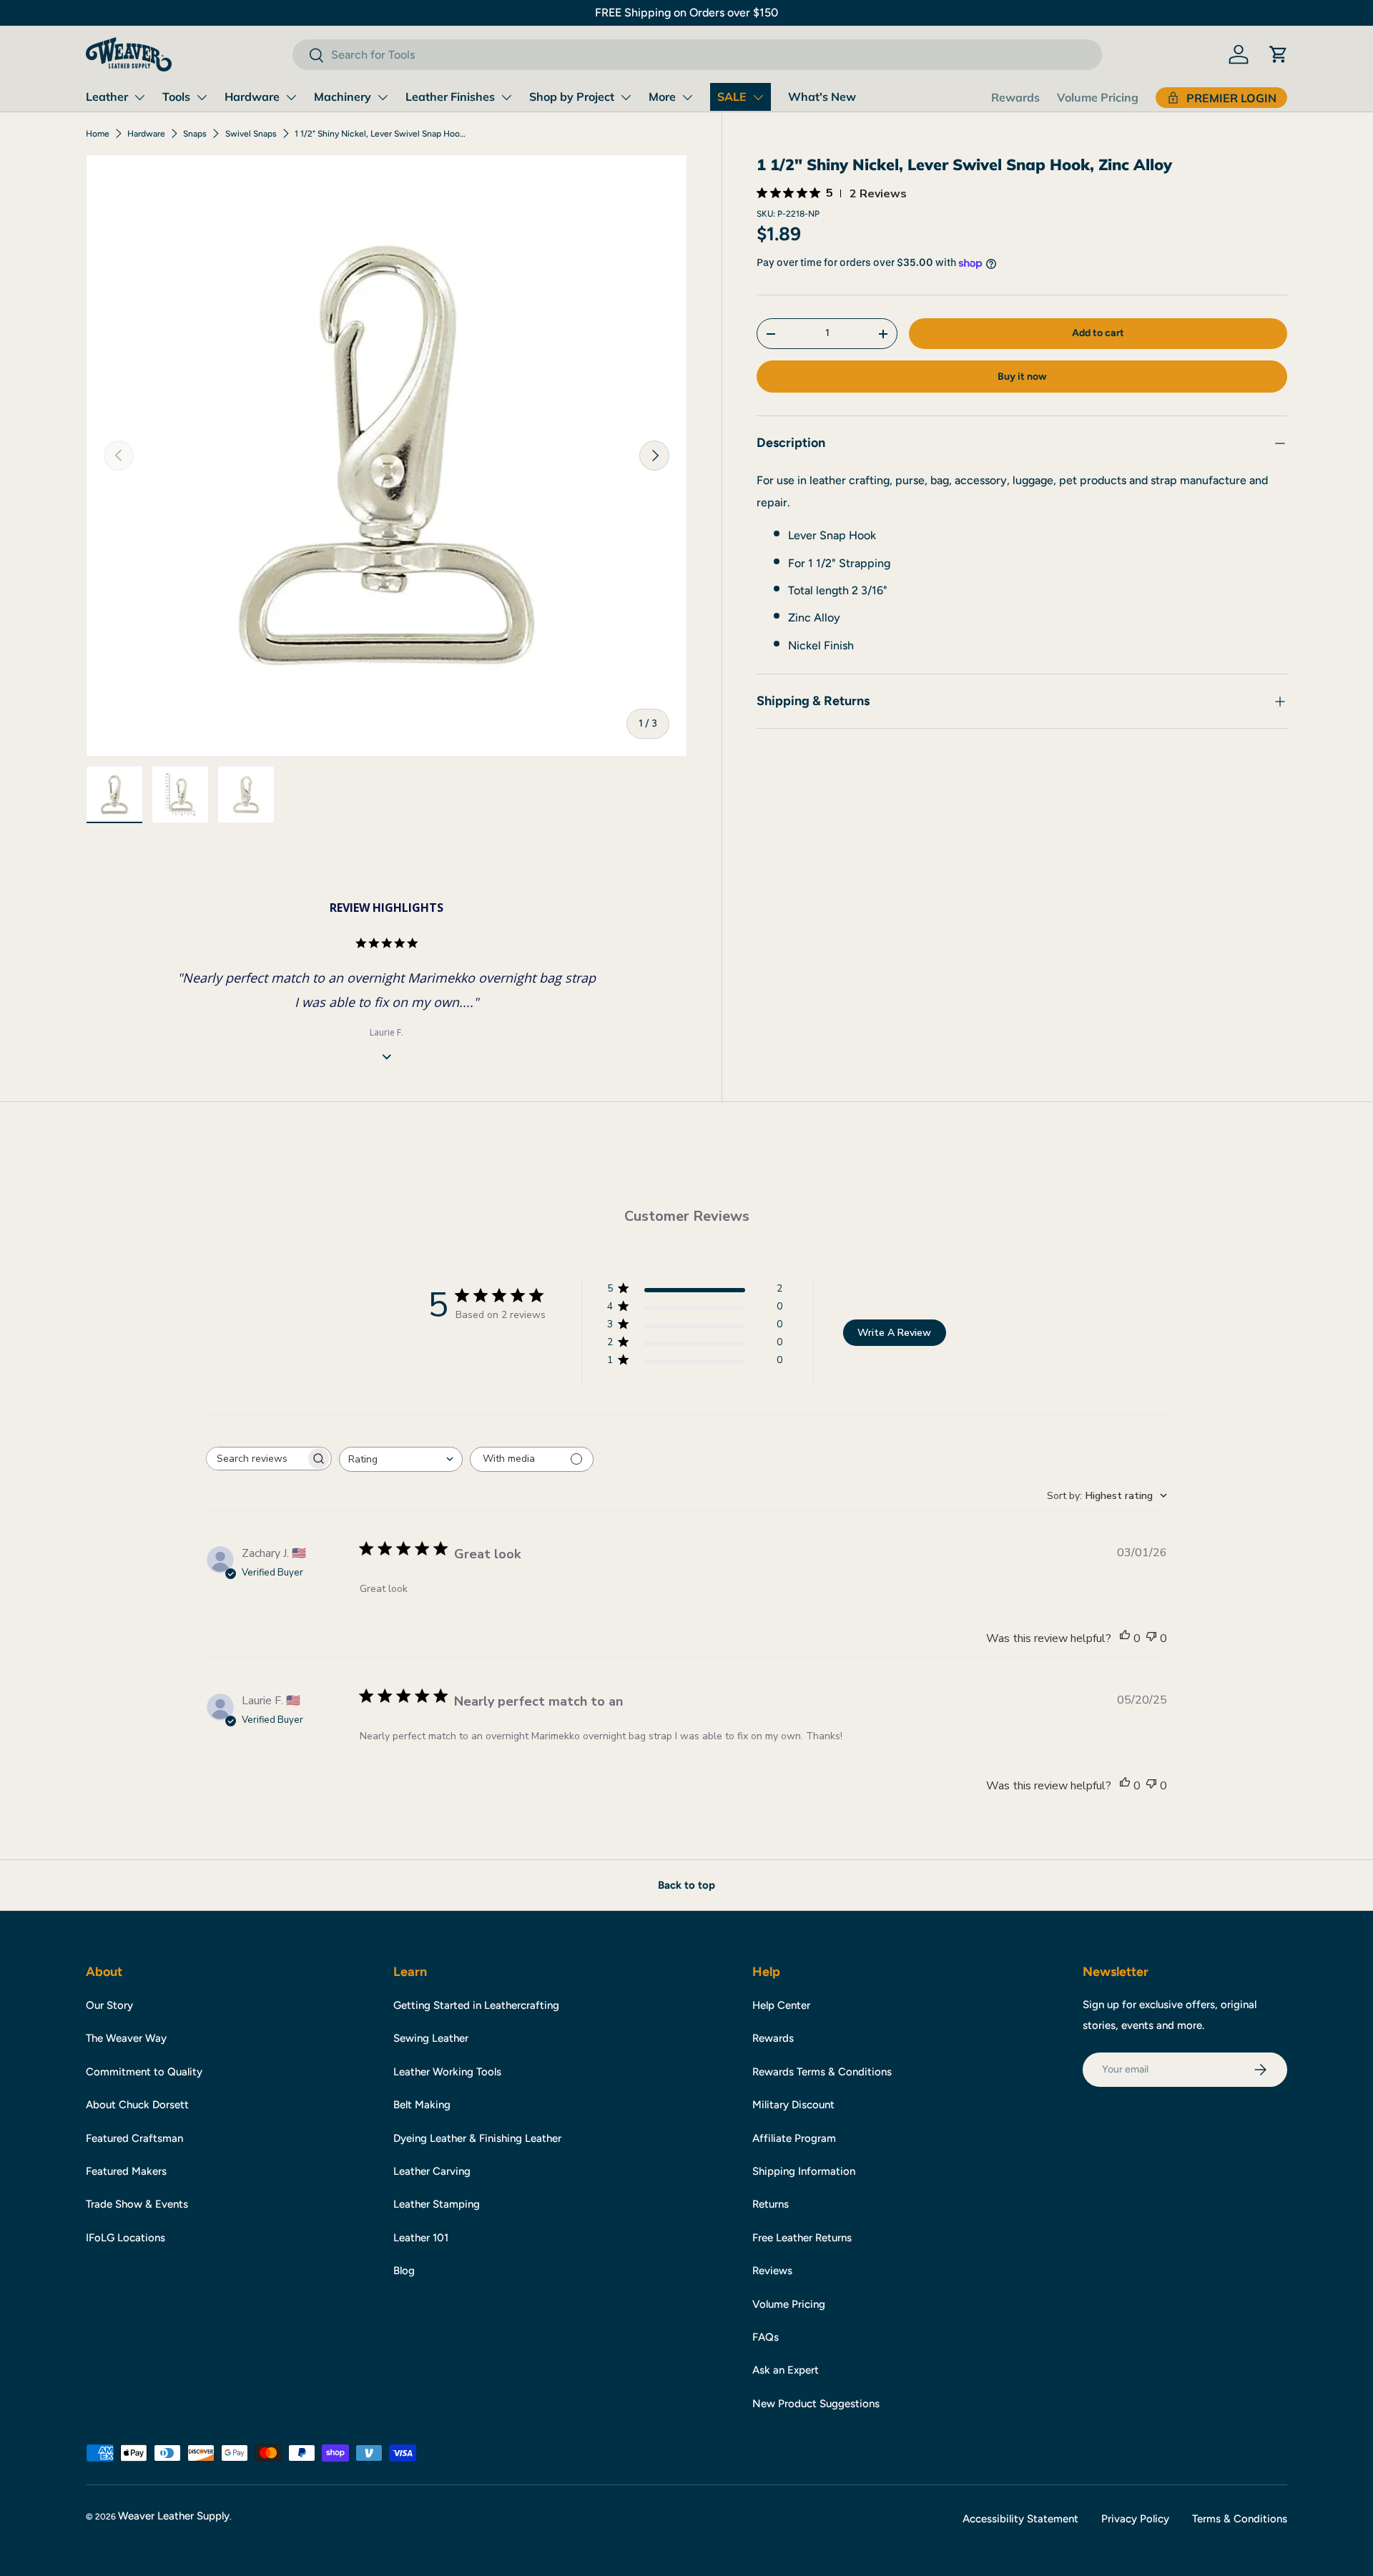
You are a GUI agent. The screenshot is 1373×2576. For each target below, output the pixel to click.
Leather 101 (421, 2238)
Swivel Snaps (251, 134)
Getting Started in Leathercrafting (476, 2005)
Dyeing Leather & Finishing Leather (477, 2138)
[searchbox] (256, 1459)
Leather (107, 97)
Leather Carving (432, 2171)
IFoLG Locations (126, 2238)
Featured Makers (126, 2171)
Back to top (686, 1885)
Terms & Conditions (1240, 2519)
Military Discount (793, 2105)
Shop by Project (572, 97)
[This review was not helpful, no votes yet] (1151, 1638)
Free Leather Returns (802, 2238)
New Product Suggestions (816, 2404)
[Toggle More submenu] (687, 97)
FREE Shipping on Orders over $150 (686, 13)
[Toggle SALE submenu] (758, 97)
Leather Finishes (450, 97)
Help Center (781, 2005)
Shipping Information (804, 2171)
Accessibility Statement (1020, 2519)
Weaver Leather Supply (174, 2516)
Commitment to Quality (144, 2072)
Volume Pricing (1098, 97)
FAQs (766, 2337)
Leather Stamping (437, 2204)
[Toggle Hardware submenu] (291, 97)
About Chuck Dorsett (137, 2105)
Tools (176, 97)
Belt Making (422, 2105)
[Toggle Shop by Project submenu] (626, 97)
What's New (822, 97)
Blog (404, 2271)
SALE (732, 97)
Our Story (109, 2005)
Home (98, 134)
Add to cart (1098, 333)
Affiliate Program (794, 2138)
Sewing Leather (431, 2038)
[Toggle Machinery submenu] (383, 97)
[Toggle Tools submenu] (202, 97)
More (662, 97)
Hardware (252, 97)
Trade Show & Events (137, 2204)
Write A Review (894, 1333)
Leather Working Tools (447, 2072)
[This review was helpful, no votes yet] (1125, 1638)
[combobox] (697, 55)
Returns (771, 2204)
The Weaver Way (126, 2038)
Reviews (772, 2271)
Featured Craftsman (134, 2138)
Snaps (195, 134)
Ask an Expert (786, 2370)
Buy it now (1022, 377)
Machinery (343, 97)
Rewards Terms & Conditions (822, 2072)
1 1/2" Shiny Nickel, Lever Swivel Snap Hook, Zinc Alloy (380, 134)
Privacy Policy (1135, 2519)
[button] (1279, 54)
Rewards (1015, 97)
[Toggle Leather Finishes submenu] (506, 97)
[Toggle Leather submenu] (139, 97)
